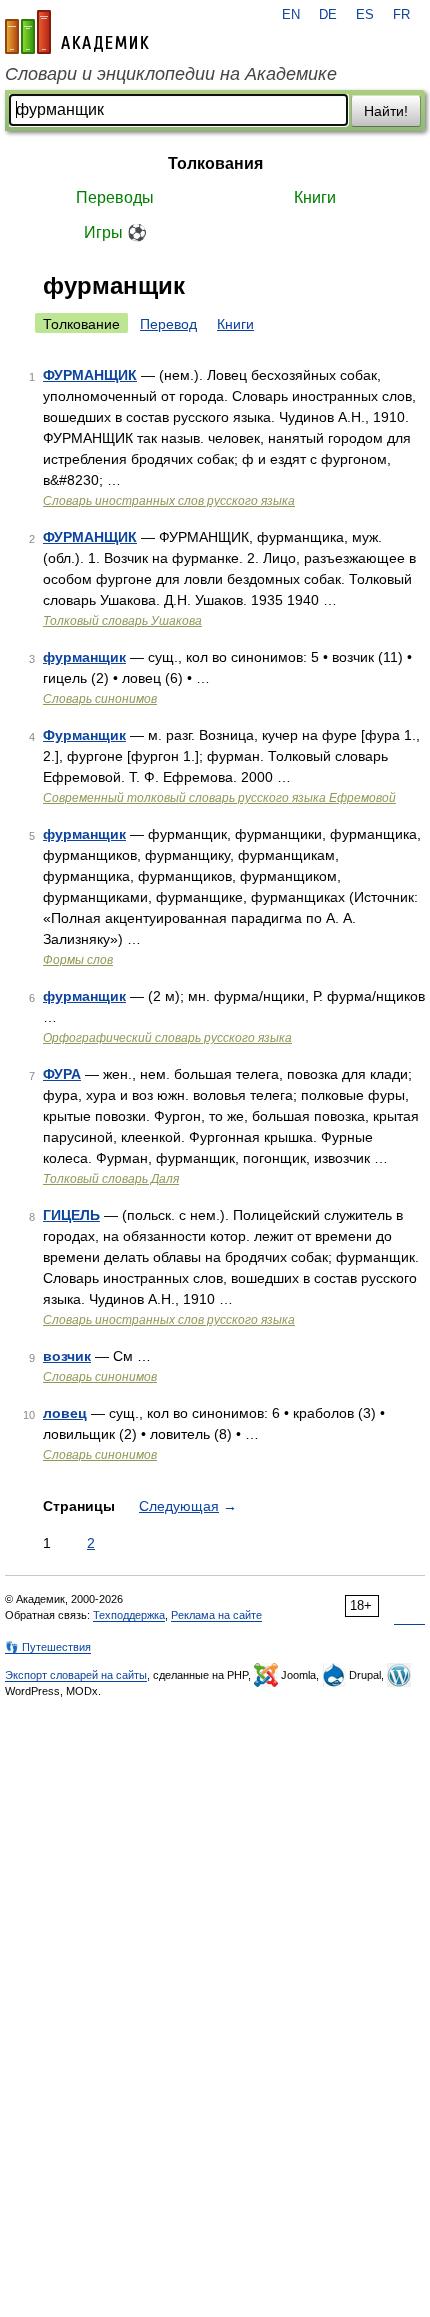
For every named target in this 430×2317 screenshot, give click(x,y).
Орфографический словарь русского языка (167, 1038)
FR (401, 15)
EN (291, 15)
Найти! (386, 111)
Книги (315, 197)
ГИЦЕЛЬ (71, 1215)
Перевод (168, 324)
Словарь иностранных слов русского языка (169, 501)
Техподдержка (129, 1615)
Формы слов (78, 960)
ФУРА (62, 1074)
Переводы (115, 197)
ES (365, 15)
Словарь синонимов (100, 699)
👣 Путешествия (48, 1647)
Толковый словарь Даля (111, 1179)
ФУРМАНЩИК (90, 375)
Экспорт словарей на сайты (76, 1675)
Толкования (215, 163)
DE (328, 15)
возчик (67, 1356)
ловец (65, 1413)
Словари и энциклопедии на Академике (171, 74)
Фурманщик (84, 735)
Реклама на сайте (216, 1615)
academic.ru (77, 32)
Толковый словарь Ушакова (122, 621)
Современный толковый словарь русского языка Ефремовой (219, 798)
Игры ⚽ (115, 232)
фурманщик (84, 657)
